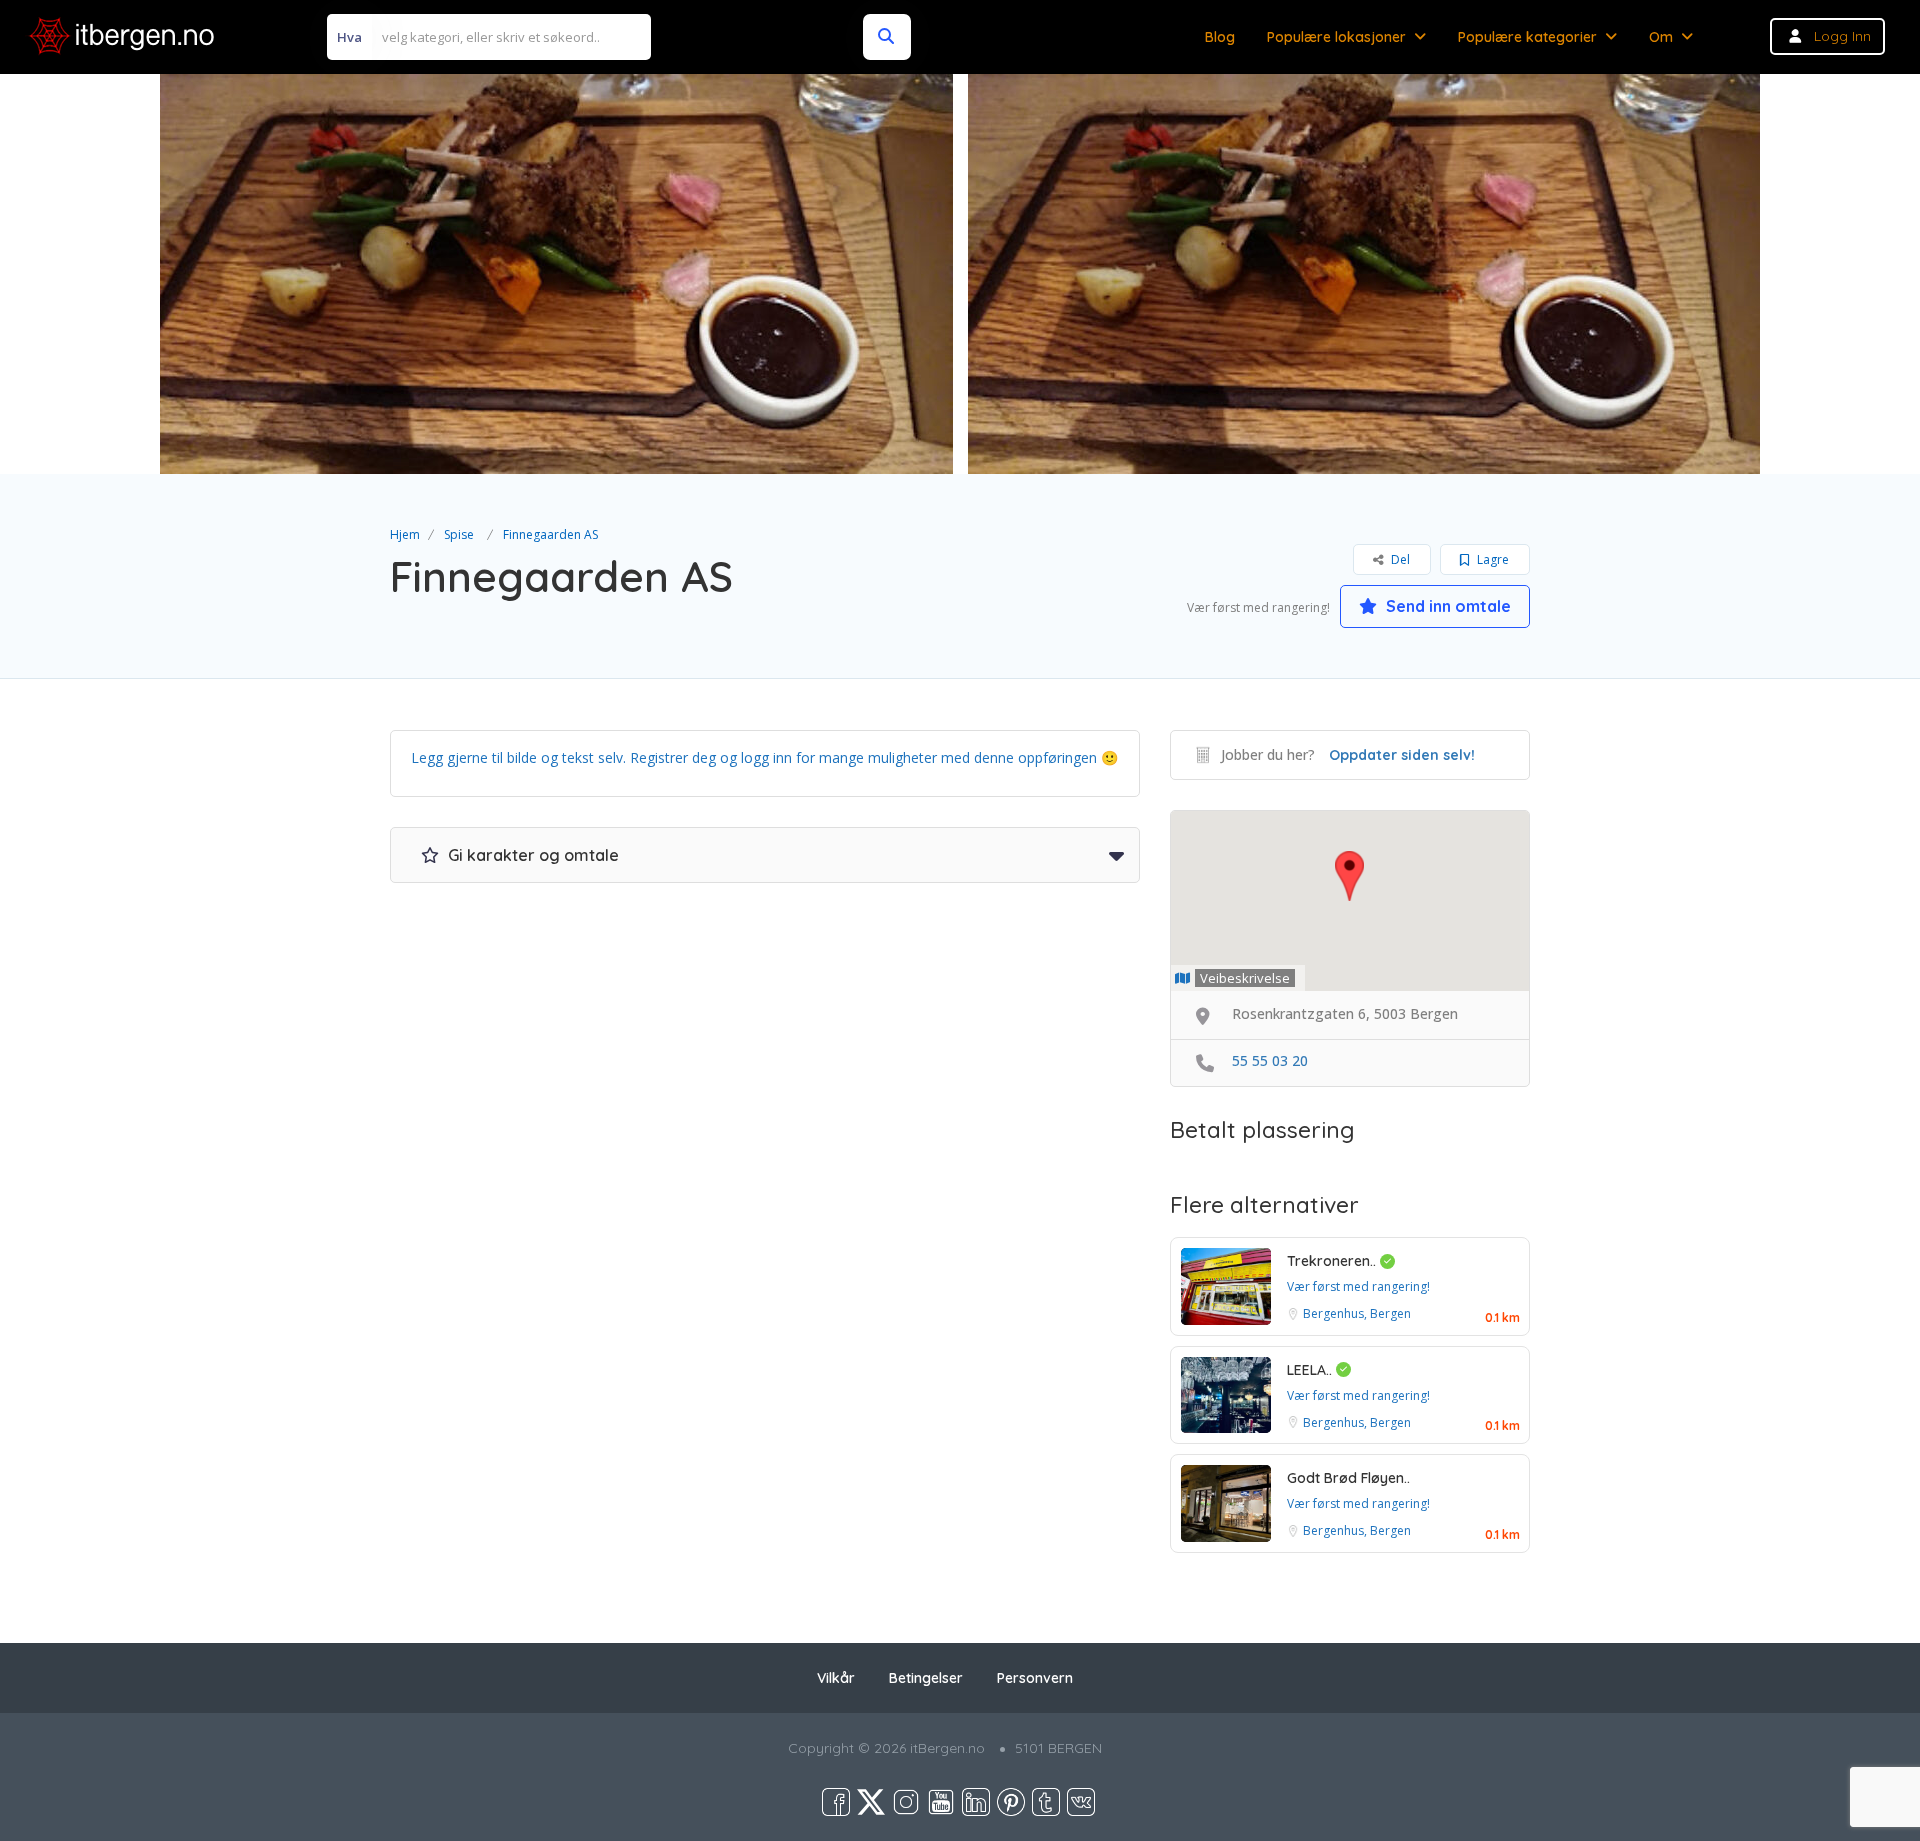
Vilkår (836, 1678)
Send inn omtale (1446, 606)
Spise (459, 534)
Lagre (1491, 559)
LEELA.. (1311, 1370)
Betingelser (926, 1678)
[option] (552, 274)
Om (1661, 37)
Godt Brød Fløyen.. (1348, 1478)
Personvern (1035, 1678)
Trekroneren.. (1333, 1261)
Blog (1220, 37)
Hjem (405, 534)
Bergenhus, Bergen (1357, 1313)
